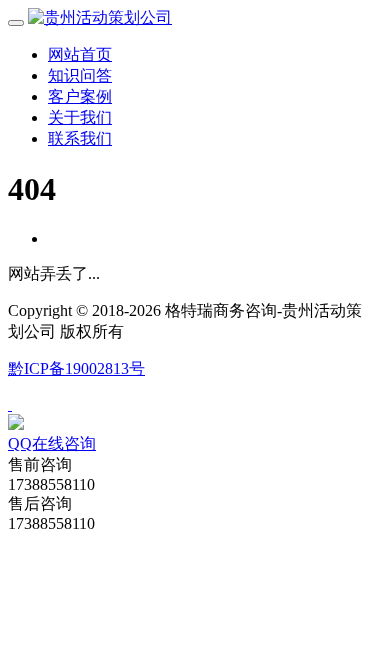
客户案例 (80, 96)
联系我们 (80, 138)
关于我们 (80, 117)
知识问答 (80, 75)
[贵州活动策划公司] (100, 17)
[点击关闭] (10, 404)
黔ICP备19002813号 (76, 368)
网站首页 (80, 54)
